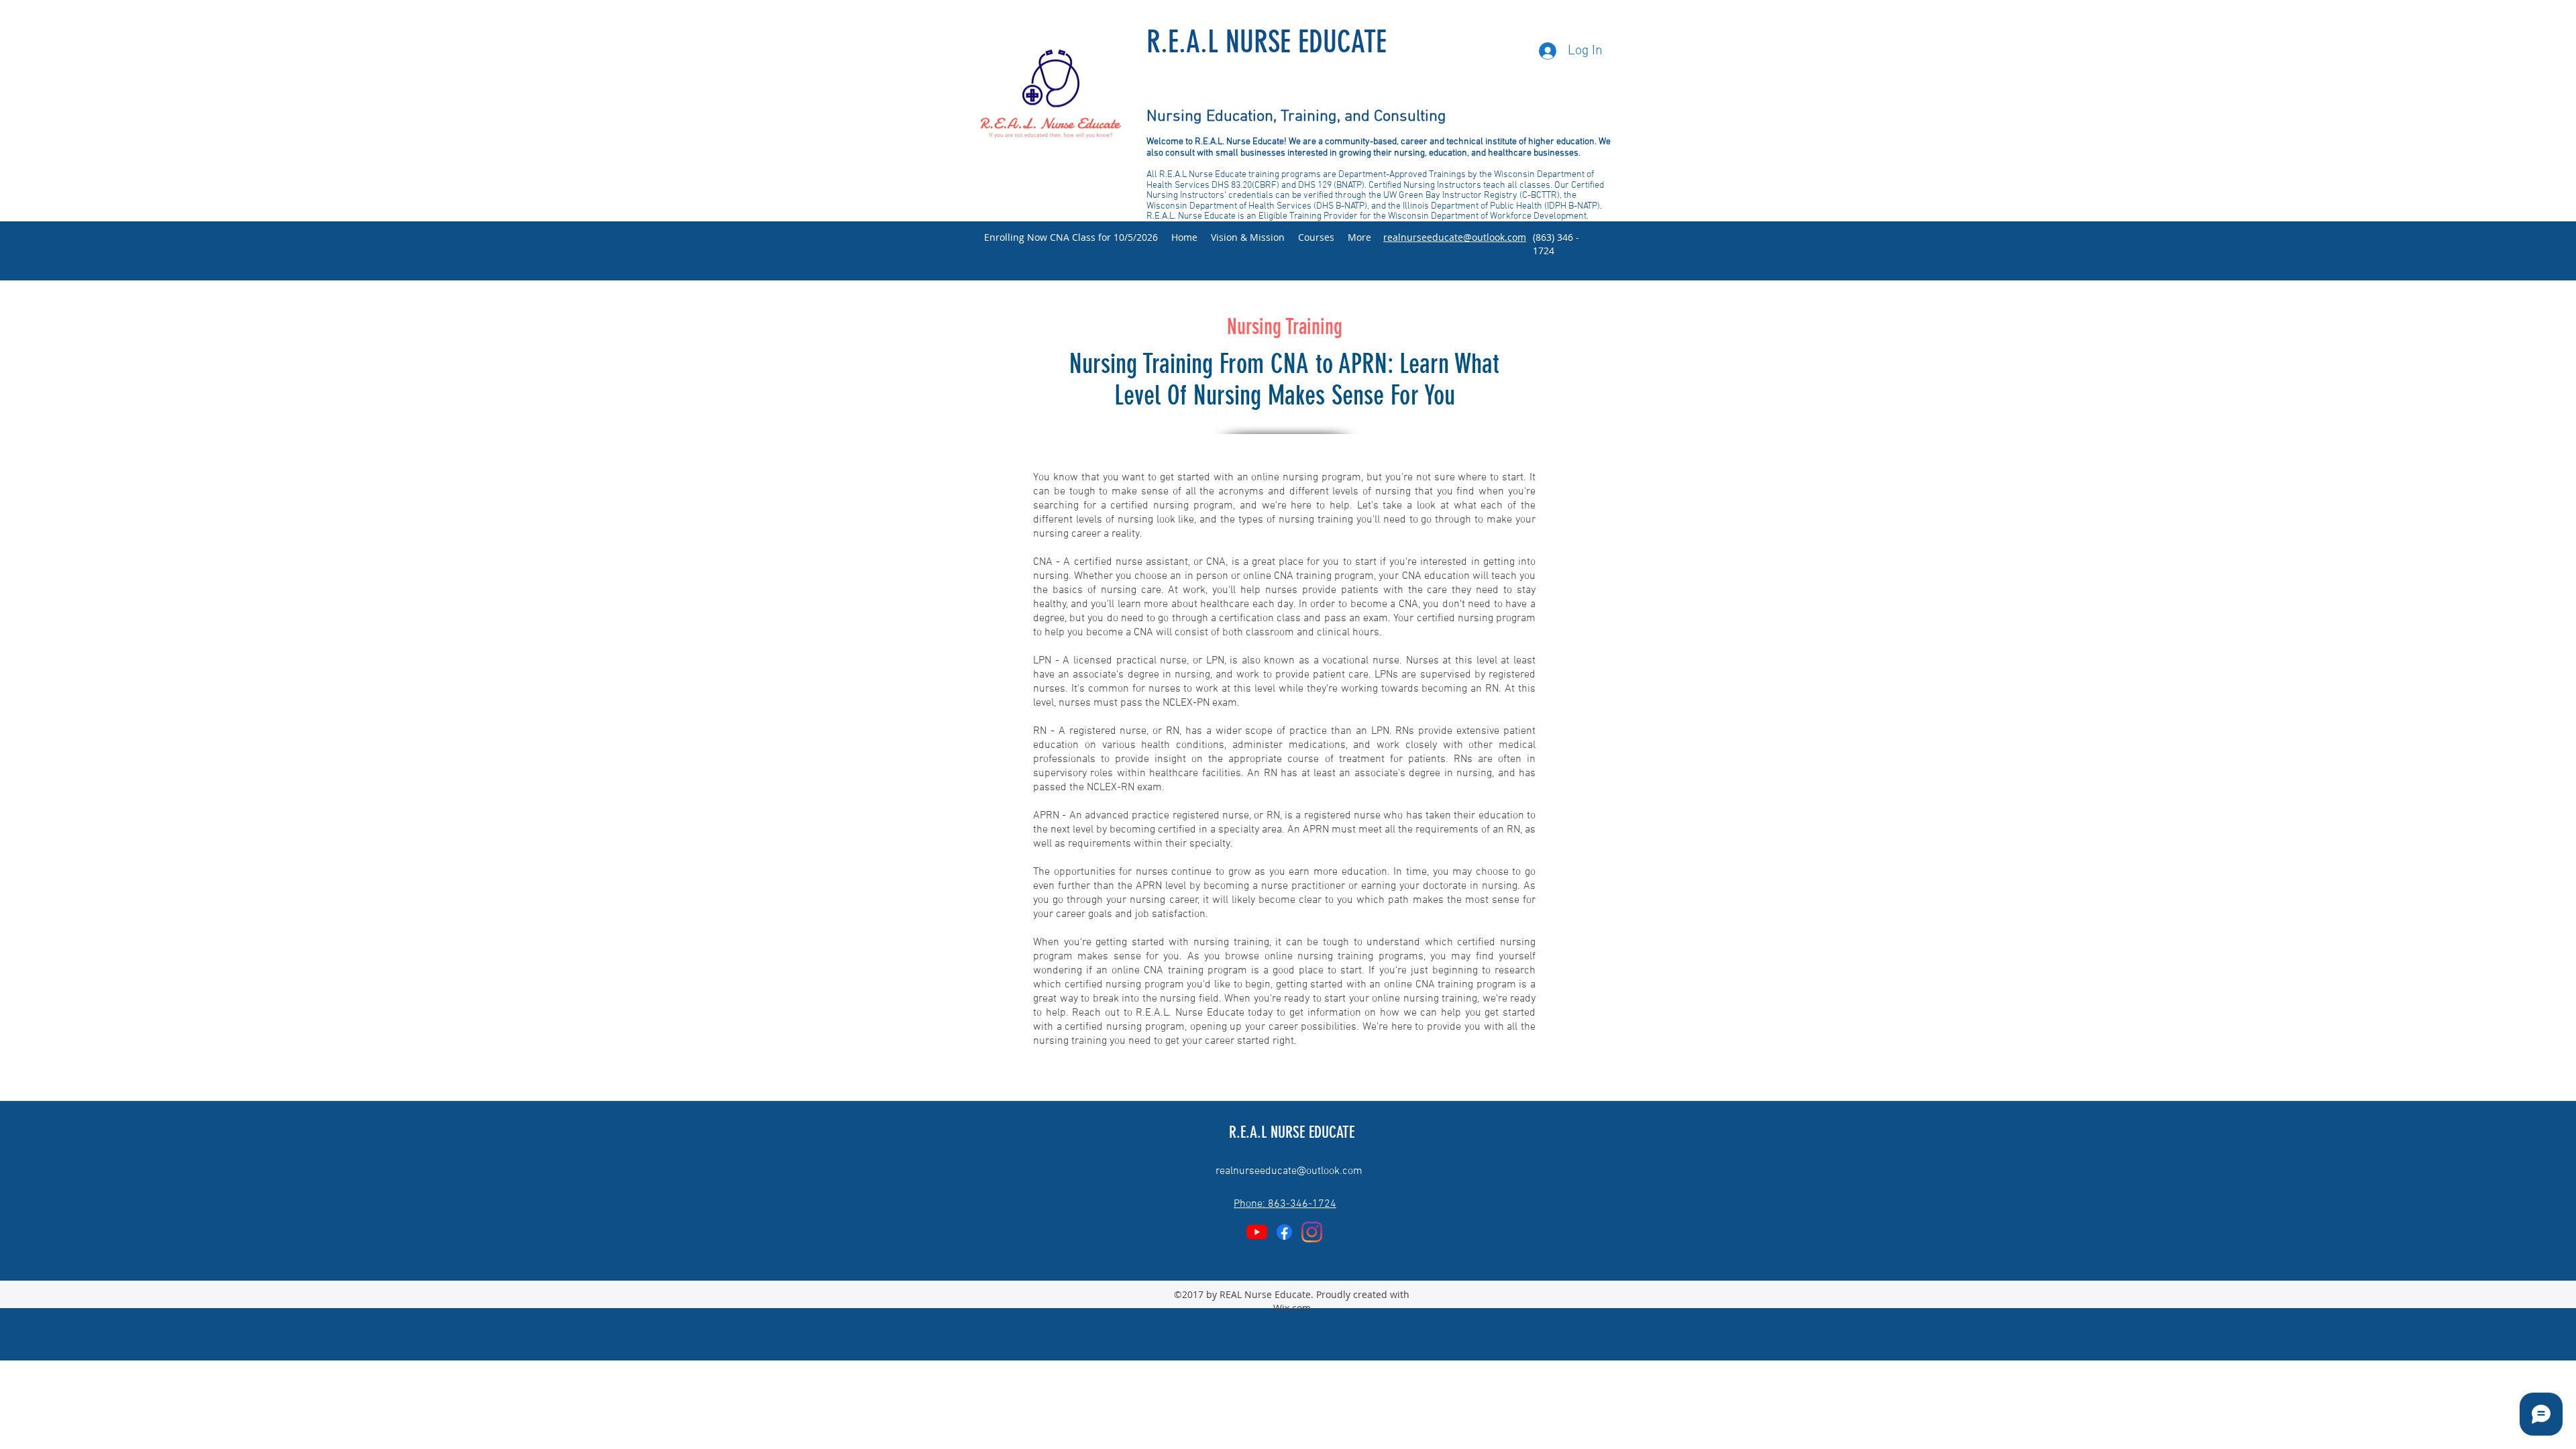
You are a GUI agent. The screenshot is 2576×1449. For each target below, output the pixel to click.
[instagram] (1312, 1232)
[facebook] (1284, 1232)
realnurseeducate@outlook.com (1289, 1171)
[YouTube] (1257, 1232)
